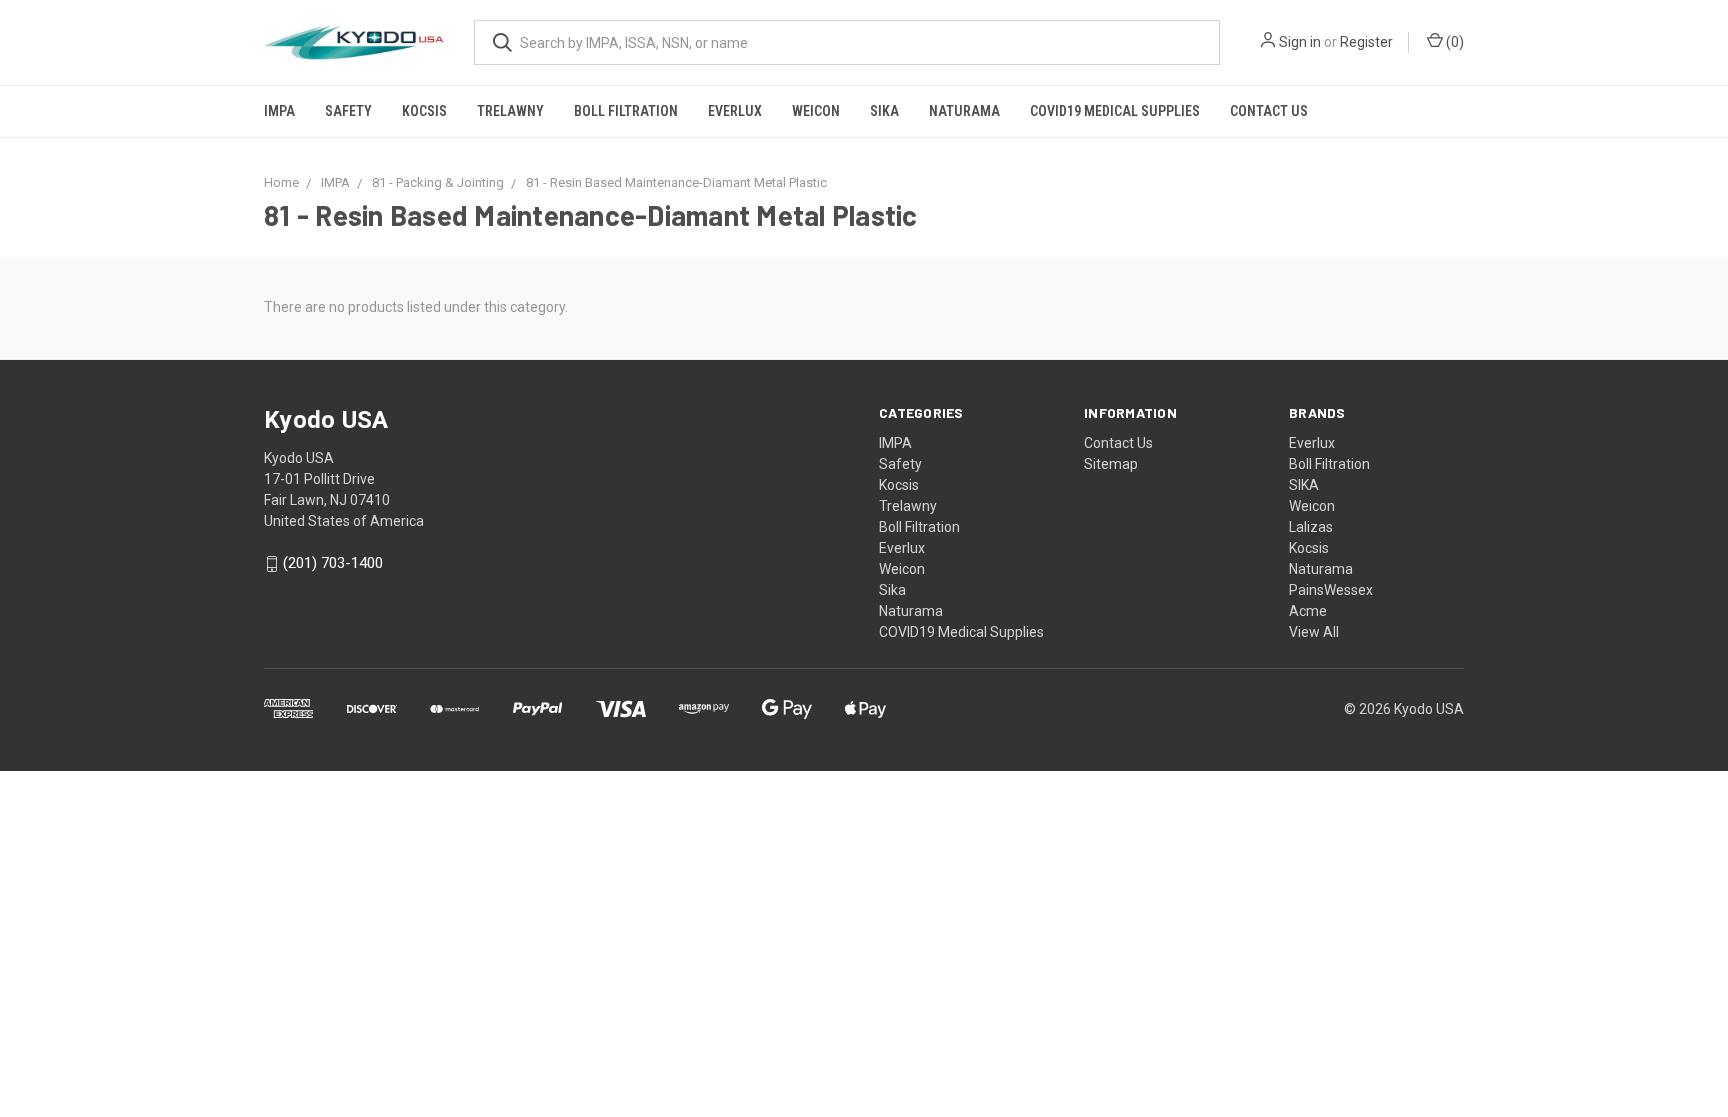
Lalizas (1311, 527)
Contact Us (1269, 111)
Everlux (735, 111)
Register (1366, 42)
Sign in (1300, 42)
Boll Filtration (626, 111)
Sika (884, 111)
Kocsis (424, 111)
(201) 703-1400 (333, 564)
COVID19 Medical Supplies (1115, 111)
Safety (348, 111)
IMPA (279, 111)
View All (1314, 632)
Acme (1308, 611)
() (1453, 42)
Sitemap (1111, 464)
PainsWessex (1331, 590)
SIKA (1304, 485)
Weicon (816, 111)
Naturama (964, 111)
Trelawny (510, 111)
